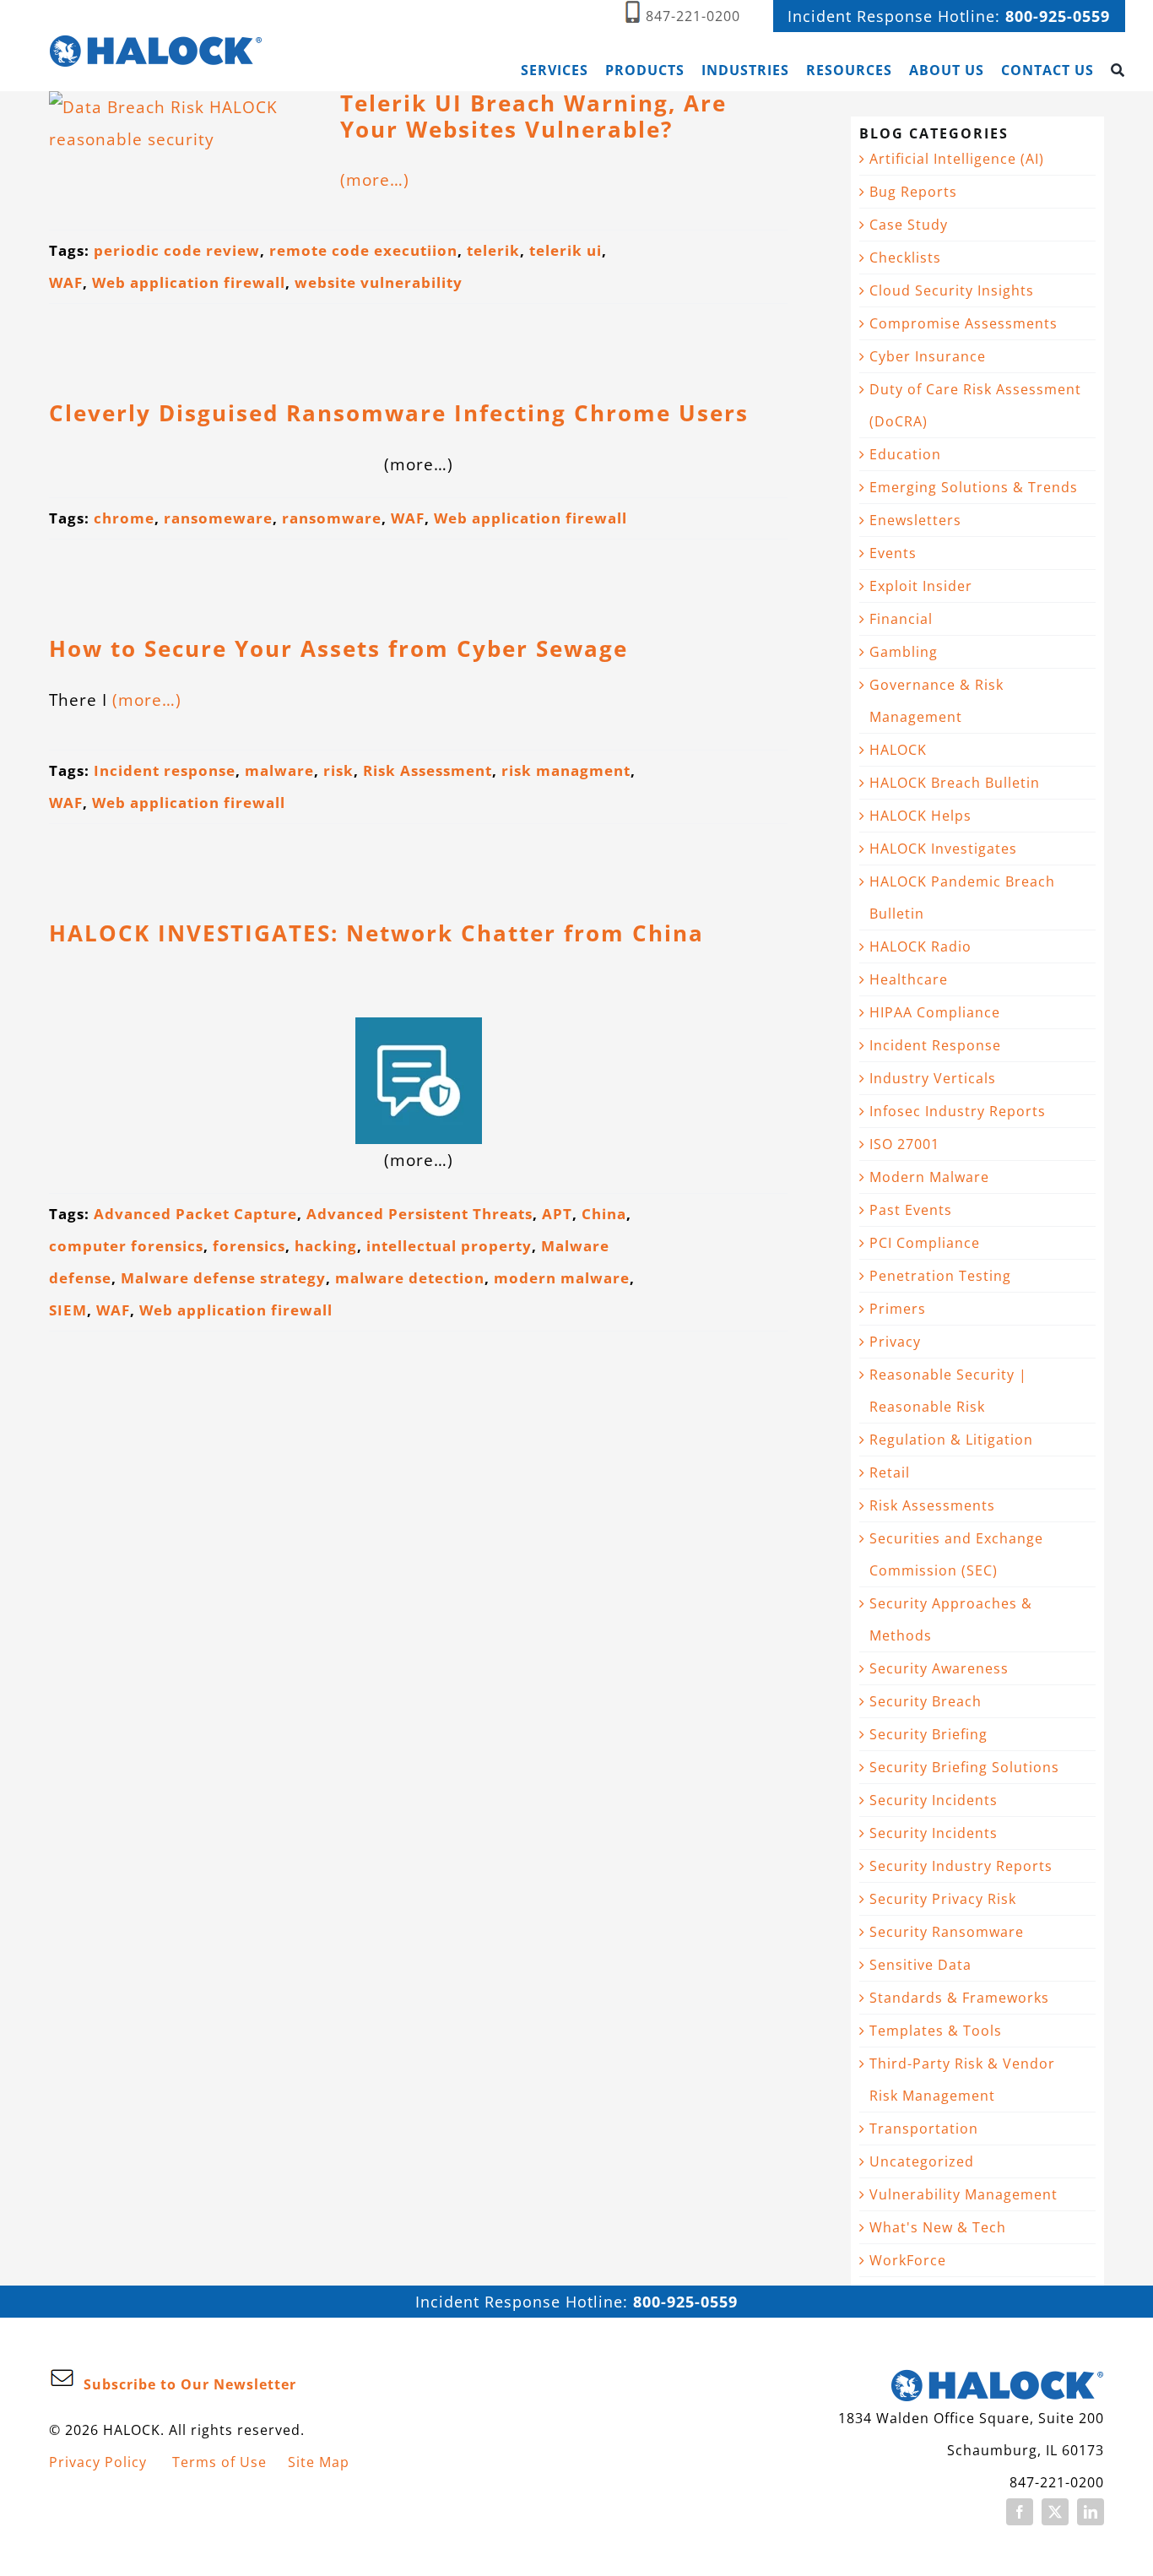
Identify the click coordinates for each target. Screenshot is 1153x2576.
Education (905, 454)
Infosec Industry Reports (958, 1111)
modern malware (562, 1278)
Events (893, 553)
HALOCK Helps (920, 816)
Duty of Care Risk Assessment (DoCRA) (975, 405)
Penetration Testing (940, 1276)
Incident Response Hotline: (949, 16)
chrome (124, 518)
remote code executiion (363, 250)
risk (338, 770)
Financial (901, 619)
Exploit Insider (921, 586)
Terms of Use (219, 2462)
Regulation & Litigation (951, 1440)
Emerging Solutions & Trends (974, 487)
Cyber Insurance (928, 356)
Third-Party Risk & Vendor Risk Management (962, 2080)
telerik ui (566, 250)
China (604, 1214)
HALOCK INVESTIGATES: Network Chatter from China (376, 933)
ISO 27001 (904, 1144)
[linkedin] (1091, 2512)
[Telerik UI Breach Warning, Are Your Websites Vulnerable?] (184, 149)
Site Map (319, 2462)
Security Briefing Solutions (964, 1767)
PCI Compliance (925, 1243)
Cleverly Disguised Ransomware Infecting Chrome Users (399, 413)
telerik (493, 250)
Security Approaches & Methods (951, 1619)
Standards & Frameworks (959, 1998)
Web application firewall (189, 282)
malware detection (410, 1278)
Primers (898, 1309)
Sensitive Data (920, 1965)
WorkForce (908, 2260)
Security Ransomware (947, 1932)
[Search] (1118, 70)
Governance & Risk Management (936, 701)
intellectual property (449, 1246)
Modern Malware (929, 1177)
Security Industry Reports (961, 1866)
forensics (249, 1246)
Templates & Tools (936, 2031)
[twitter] (1055, 2512)
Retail (890, 1472)
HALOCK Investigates (943, 849)
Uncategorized (922, 2161)
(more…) (375, 179)
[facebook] (1020, 2512)
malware (279, 770)
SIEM (68, 1310)
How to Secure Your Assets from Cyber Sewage (338, 649)
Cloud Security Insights (952, 290)
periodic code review (177, 250)
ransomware (332, 518)
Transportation (924, 2129)
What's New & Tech (938, 2227)
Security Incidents (934, 1800)
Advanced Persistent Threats (420, 1214)
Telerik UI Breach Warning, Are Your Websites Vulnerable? (533, 117)
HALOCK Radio (920, 946)
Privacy (895, 1342)
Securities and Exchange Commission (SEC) (956, 1554)
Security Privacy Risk (943, 1899)
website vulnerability (379, 282)
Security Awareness (939, 1668)
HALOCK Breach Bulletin (955, 783)
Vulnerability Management (964, 2194)
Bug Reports (913, 192)
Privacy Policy (98, 2462)
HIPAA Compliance (935, 1012)
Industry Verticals (933, 1078)
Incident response (165, 770)
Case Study (909, 225)
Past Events (911, 1210)
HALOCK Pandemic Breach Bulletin (962, 898)
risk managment (566, 770)
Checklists (905, 258)
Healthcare (909, 979)
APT (557, 1214)
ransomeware (218, 518)
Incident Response (935, 1045)
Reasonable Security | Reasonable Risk (948, 1391)
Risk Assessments (932, 1505)
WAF (66, 282)
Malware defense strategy (223, 1278)
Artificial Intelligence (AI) (957, 159)
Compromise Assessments (964, 323)
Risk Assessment (428, 770)
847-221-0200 (693, 16)
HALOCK (898, 750)
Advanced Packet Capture (195, 1214)
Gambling (904, 652)
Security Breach (926, 1701)
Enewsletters (915, 520)
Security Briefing (928, 1734)
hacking (326, 1246)
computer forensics (126, 1246)
